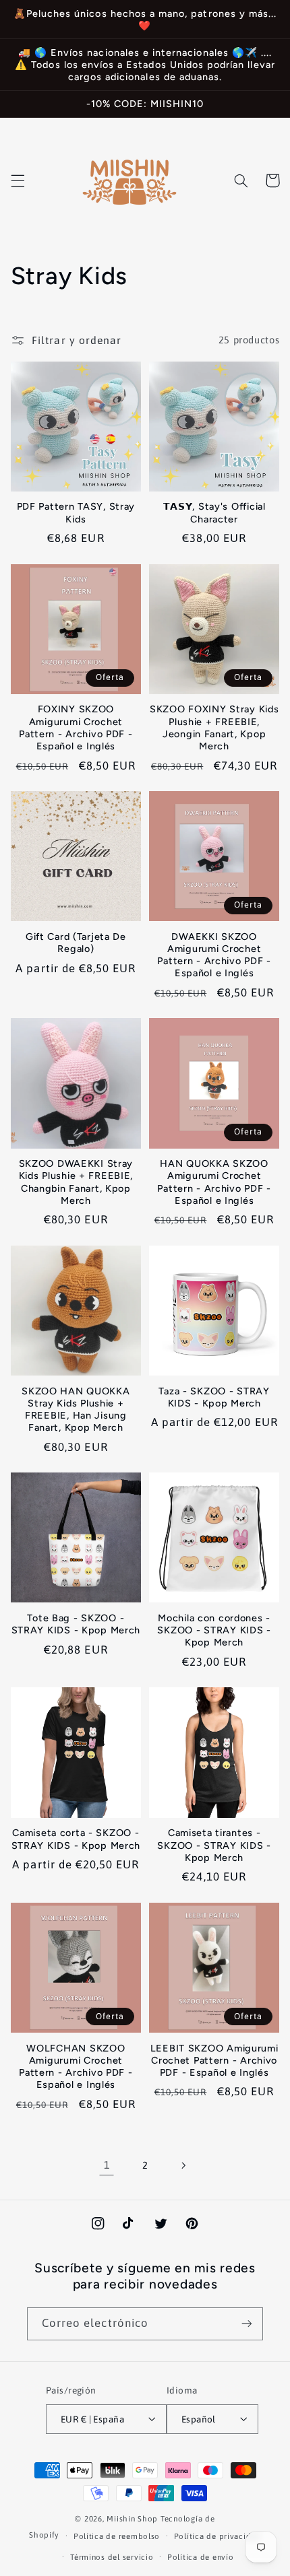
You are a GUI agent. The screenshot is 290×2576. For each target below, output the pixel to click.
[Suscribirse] (247, 2324)
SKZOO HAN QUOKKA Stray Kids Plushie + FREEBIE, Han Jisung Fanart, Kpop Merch (76, 1410)
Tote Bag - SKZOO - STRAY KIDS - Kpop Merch (76, 1624)
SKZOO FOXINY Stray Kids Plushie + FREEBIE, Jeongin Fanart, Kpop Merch (214, 727)
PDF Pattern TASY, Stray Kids (76, 512)
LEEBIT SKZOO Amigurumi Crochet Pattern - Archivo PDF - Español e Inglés (214, 2060)
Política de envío (201, 2557)
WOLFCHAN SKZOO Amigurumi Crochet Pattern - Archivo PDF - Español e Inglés (76, 2067)
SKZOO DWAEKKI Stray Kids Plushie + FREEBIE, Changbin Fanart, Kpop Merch (76, 1182)
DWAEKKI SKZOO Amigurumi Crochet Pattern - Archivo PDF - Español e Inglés (214, 955)
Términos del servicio (112, 2557)
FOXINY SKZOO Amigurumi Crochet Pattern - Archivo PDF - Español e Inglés (76, 727)
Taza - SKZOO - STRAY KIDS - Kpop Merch (214, 1397)
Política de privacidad (217, 2536)
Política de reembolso (117, 2536)
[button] (18, 180)
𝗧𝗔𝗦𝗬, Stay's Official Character (214, 512)
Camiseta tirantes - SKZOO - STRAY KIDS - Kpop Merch (214, 1845)
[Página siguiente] (183, 2165)
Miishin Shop (132, 2518)
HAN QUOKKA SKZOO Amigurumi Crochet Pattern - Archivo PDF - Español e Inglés (214, 1182)
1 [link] (107, 2165)
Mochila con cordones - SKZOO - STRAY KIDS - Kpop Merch (214, 1630)
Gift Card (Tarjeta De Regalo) (76, 943)
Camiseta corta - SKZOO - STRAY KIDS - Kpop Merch (76, 1839)
